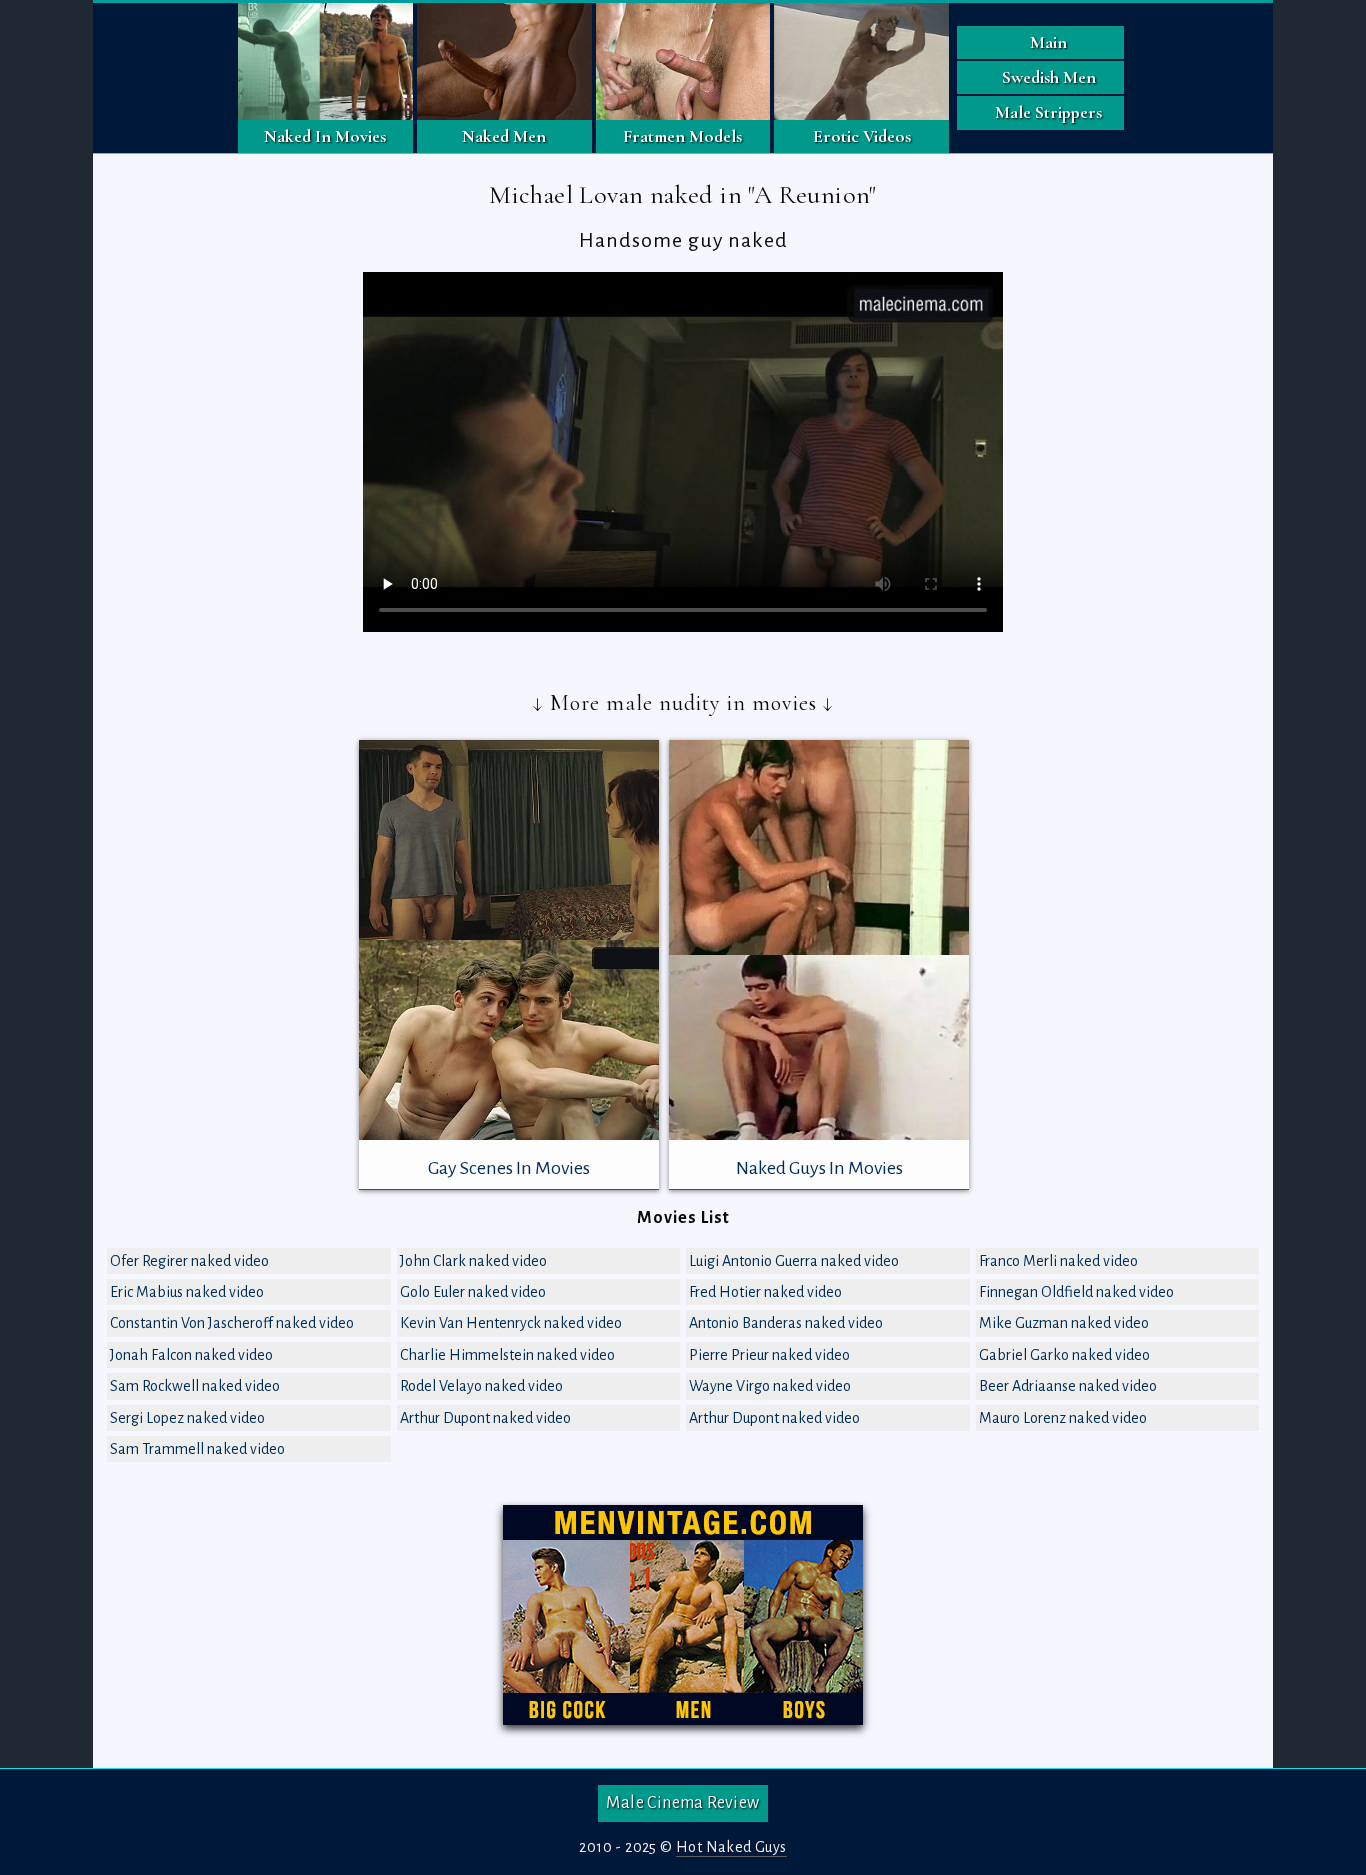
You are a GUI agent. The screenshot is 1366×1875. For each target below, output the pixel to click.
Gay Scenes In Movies (509, 1168)
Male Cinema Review (682, 1803)
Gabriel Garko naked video (1064, 1355)
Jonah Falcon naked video (191, 1355)
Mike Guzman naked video (1064, 1323)
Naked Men (504, 136)
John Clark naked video (473, 1261)
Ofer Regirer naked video (189, 1261)
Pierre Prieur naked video (769, 1355)
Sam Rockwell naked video (195, 1386)
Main (1048, 42)
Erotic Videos (862, 136)
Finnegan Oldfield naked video (1076, 1292)
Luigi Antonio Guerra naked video (794, 1261)
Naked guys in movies (819, 1168)
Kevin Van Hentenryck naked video (511, 1323)
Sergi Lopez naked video (187, 1418)
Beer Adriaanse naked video (1068, 1386)
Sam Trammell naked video (197, 1449)
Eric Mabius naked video (187, 1292)
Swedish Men (1049, 77)
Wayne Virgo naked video (770, 1386)
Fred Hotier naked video (765, 1292)
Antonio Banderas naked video (786, 1323)
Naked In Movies (325, 136)
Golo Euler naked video (473, 1292)
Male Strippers (1048, 112)
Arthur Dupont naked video (485, 1418)
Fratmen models (682, 136)
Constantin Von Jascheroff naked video (232, 1323)
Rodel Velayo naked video (481, 1386)
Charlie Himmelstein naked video (507, 1355)
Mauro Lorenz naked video (1063, 1418)
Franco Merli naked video (1058, 1261)
